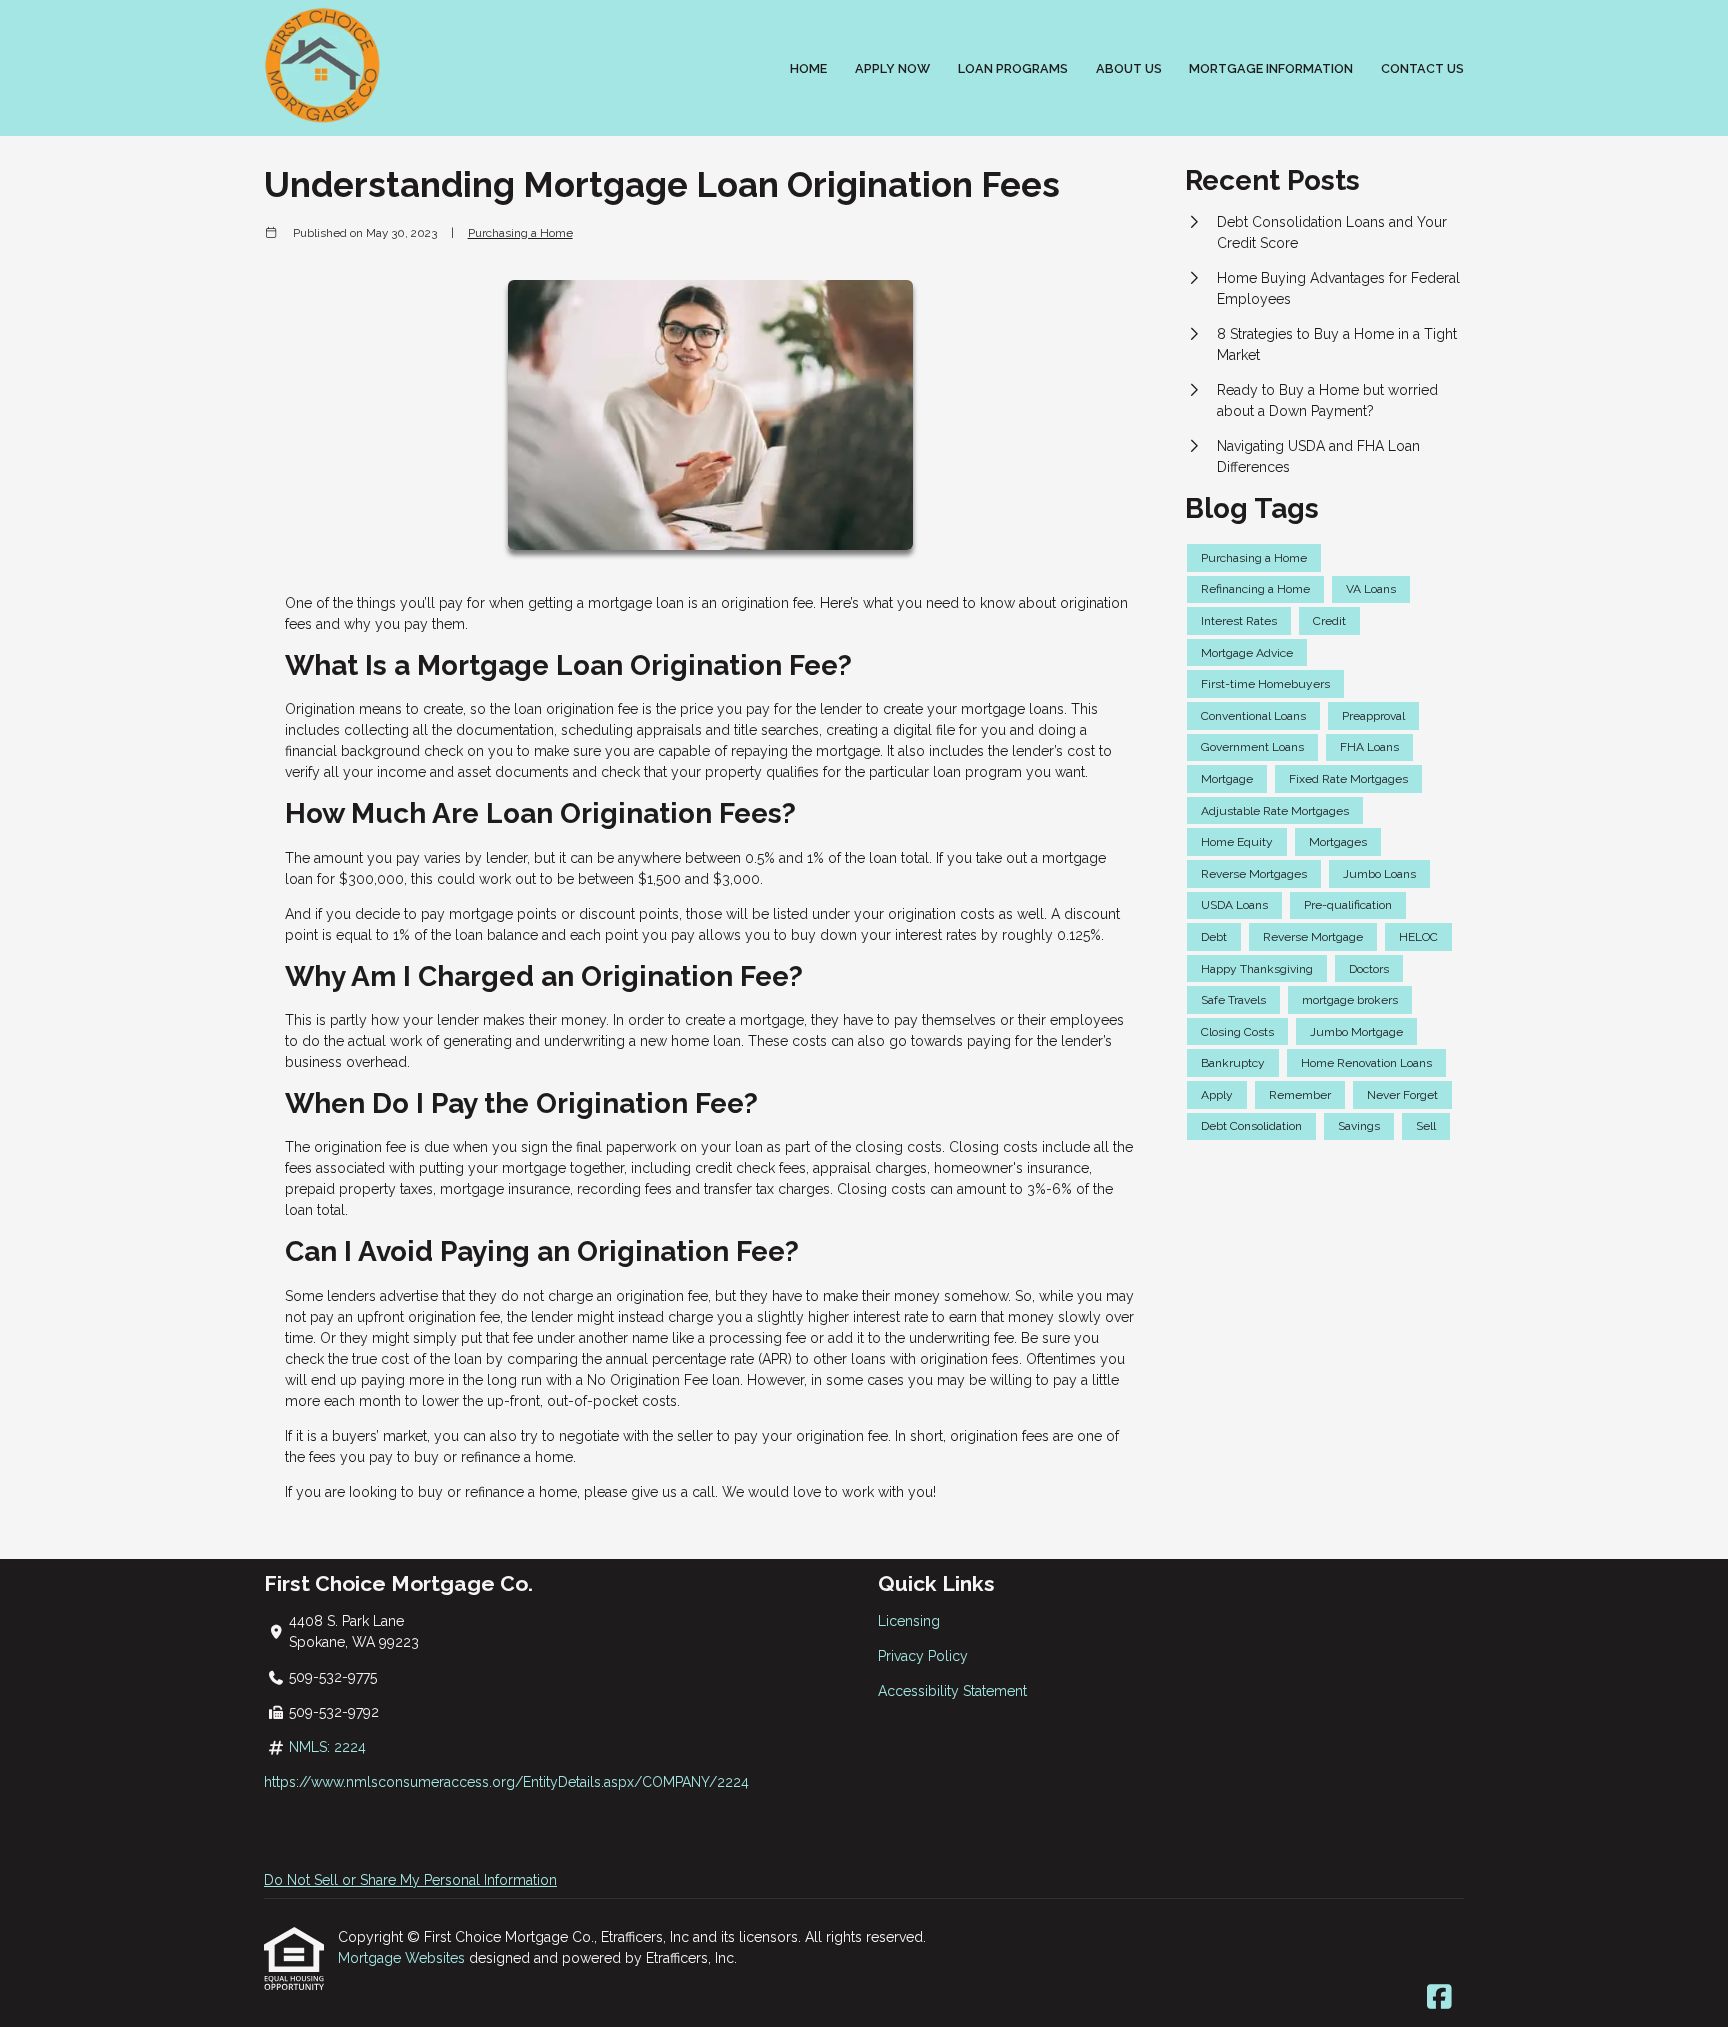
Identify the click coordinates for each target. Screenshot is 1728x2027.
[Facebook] (1439, 1998)
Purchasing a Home (520, 233)
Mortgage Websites (403, 1958)
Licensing (909, 1621)
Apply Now (892, 68)
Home (808, 68)
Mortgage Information (1271, 68)
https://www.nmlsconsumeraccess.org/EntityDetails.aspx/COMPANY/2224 (506, 1782)
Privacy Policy (923, 1656)
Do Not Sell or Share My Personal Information (410, 1880)
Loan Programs (1013, 68)
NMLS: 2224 (327, 1747)
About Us (1129, 68)
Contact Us (1422, 68)
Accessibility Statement (952, 1691)
